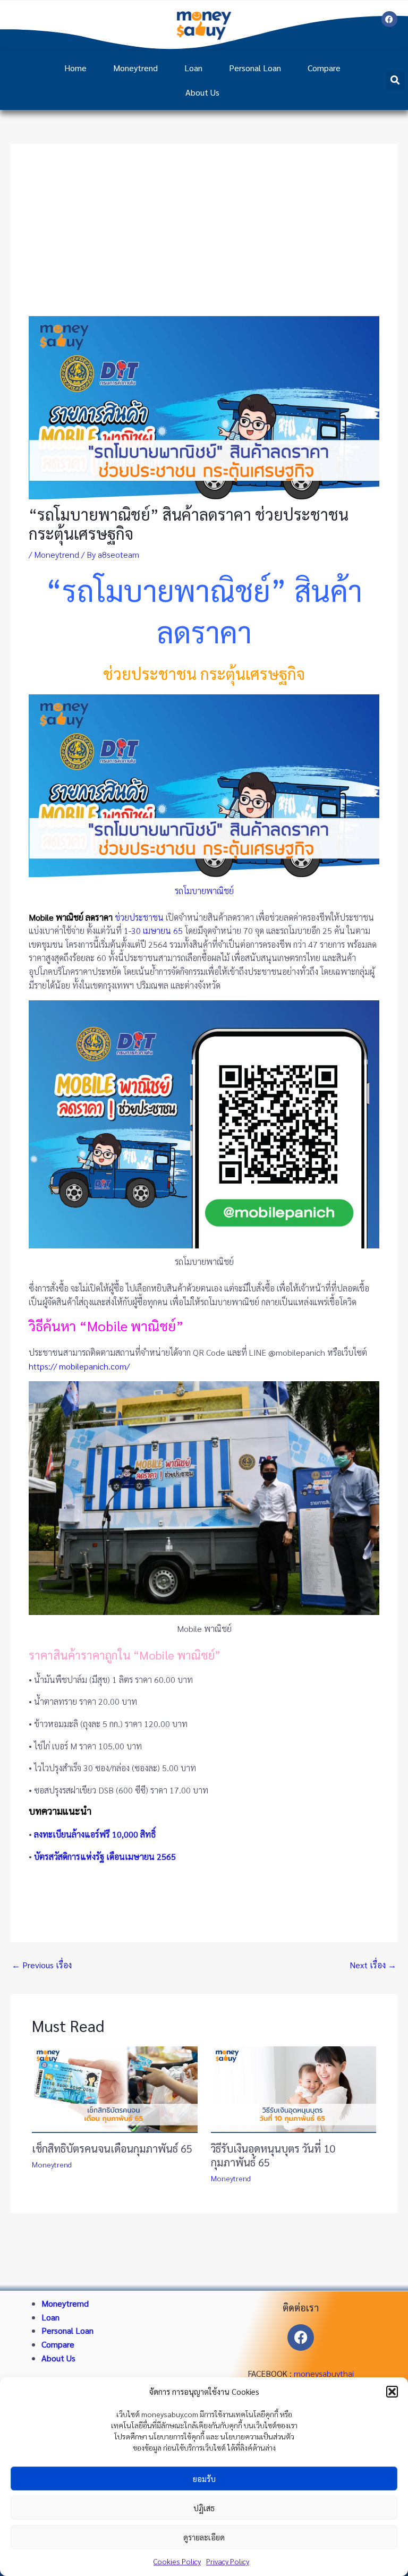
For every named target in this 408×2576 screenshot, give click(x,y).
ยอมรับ (204, 2479)
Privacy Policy (228, 2561)
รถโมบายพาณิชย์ (204, 891)
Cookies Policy (177, 2561)
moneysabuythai (324, 2373)
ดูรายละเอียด (204, 2537)
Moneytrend (135, 68)
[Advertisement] (204, 236)
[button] (392, 2392)
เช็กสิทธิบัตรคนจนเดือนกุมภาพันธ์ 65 (112, 2148)
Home (75, 68)
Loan (193, 68)
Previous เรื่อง (42, 1965)
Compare (324, 68)
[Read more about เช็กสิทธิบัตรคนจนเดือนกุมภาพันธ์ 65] (115, 2089)
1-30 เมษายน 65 (153, 930)
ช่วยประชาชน (139, 917)
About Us (202, 92)
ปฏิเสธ (204, 2508)
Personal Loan (255, 68)
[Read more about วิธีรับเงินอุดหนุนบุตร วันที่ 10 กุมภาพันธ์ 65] (294, 2089)
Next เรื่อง (373, 1965)
